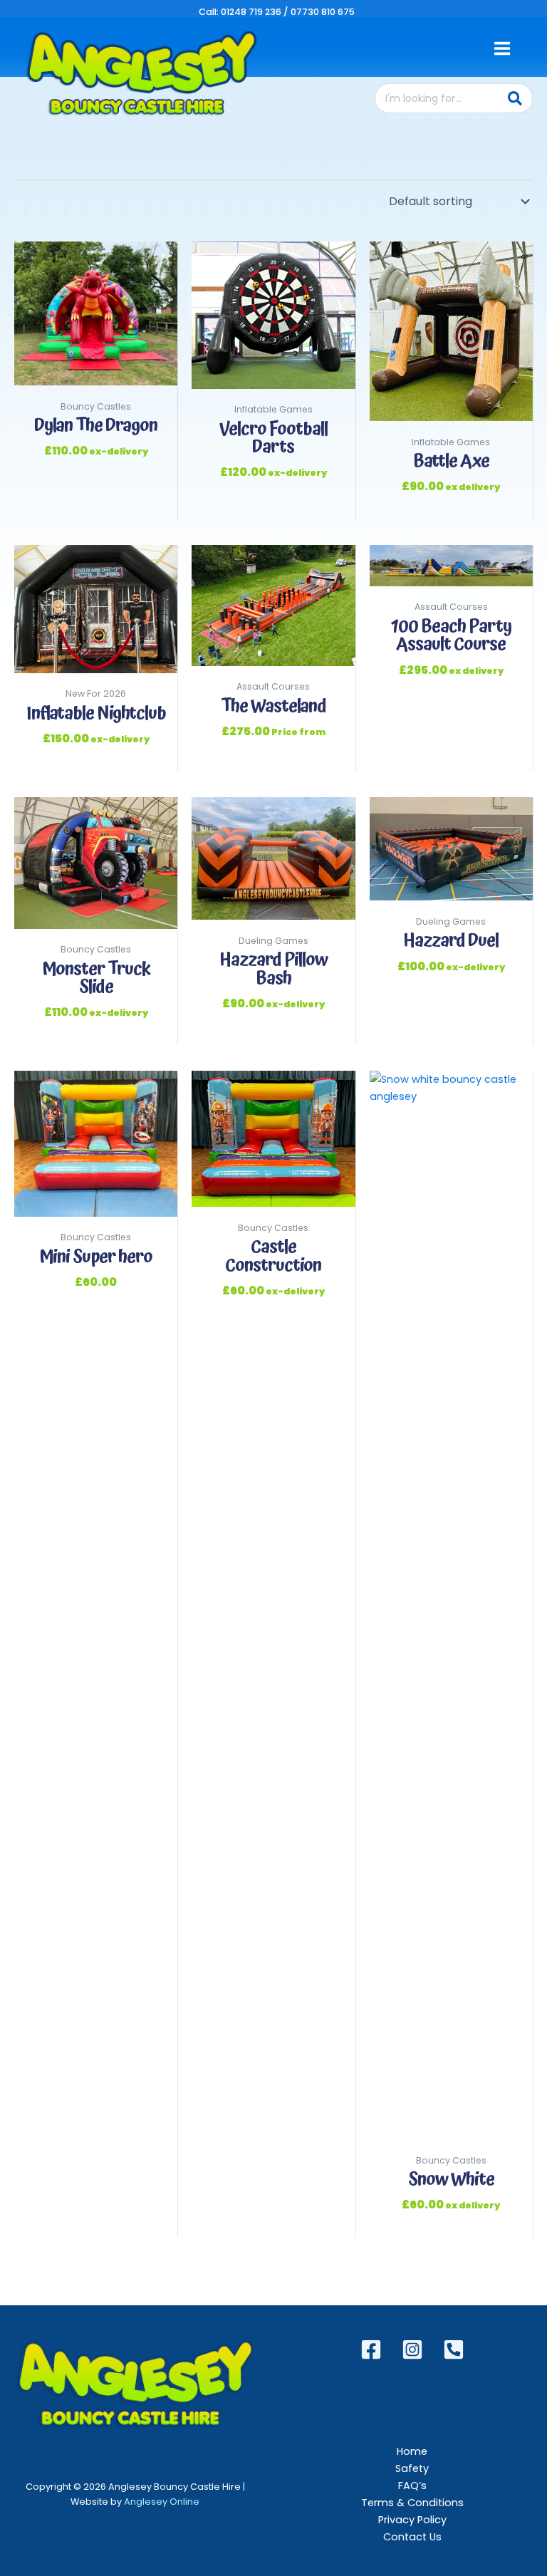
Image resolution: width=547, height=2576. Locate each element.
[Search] (519, 98)
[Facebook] (371, 2349)
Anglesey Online (162, 2502)
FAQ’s (412, 2486)
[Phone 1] (454, 2349)
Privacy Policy (412, 2520)
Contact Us (412, 2537)
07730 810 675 (323, 12)
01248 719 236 (251, 12)
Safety (412, 2468)
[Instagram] (412, 2349)
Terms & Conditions (412, 2503)
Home (412, 2451)
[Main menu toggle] (502, 48)
